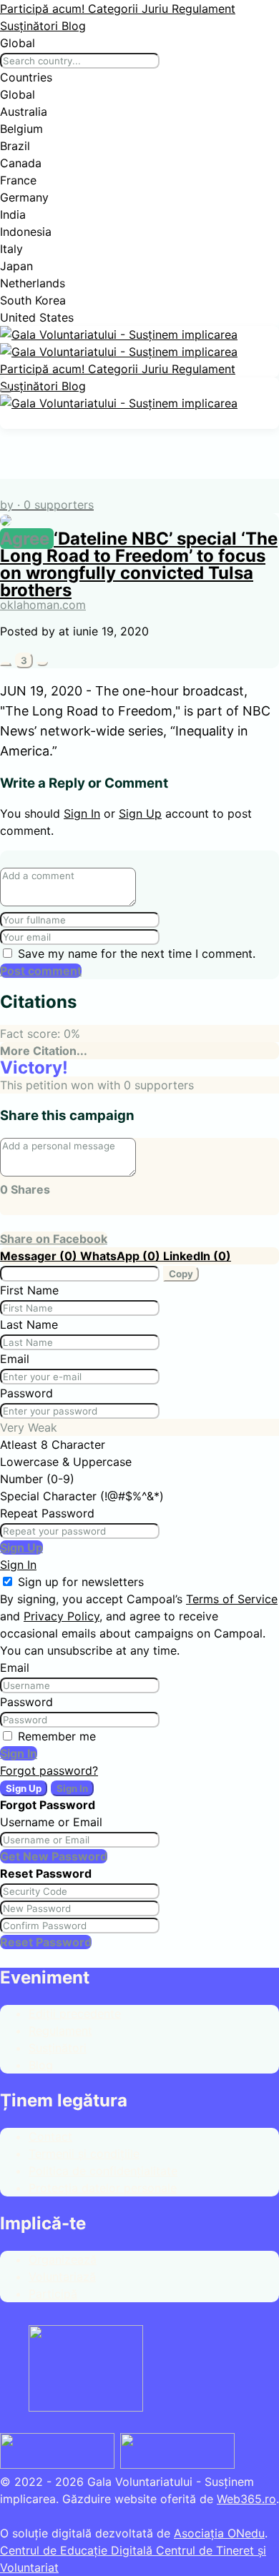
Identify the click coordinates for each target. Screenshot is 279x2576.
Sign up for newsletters (81, 1582)
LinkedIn (197, 1256)
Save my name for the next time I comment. (137, 953)
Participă (53, 2294)
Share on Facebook (54, 1239)
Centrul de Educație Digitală (78, 2550)
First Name (29, 1290)
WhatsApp (122, 1256)
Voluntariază (62, 2277)
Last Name (29, 1324)
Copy (181, 1274)
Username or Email (51, 1822)
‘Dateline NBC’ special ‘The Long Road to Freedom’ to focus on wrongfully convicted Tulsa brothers (139, 564)
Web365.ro (246, 2499)
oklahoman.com (43, 605)
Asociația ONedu (219, 2533)
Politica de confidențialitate (103, 2171)
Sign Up (140, 813)
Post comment (41, 971)
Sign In (82, 813)
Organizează (63, 2259)
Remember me (57, 1736)
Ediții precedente (75, 2013)
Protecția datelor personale (103, 2188)
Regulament (204, 9)
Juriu (157, 9)
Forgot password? (49, 1770)
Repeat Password (47, 1513)
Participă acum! (44, 9)
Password (26, 1393)
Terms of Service (232, 1599)
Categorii (115, 9)
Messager (40, 1256)
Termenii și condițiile (84, 2154)
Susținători (31, 26)
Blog (74, 26)
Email (15, 1359)
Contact (50, 2136)
